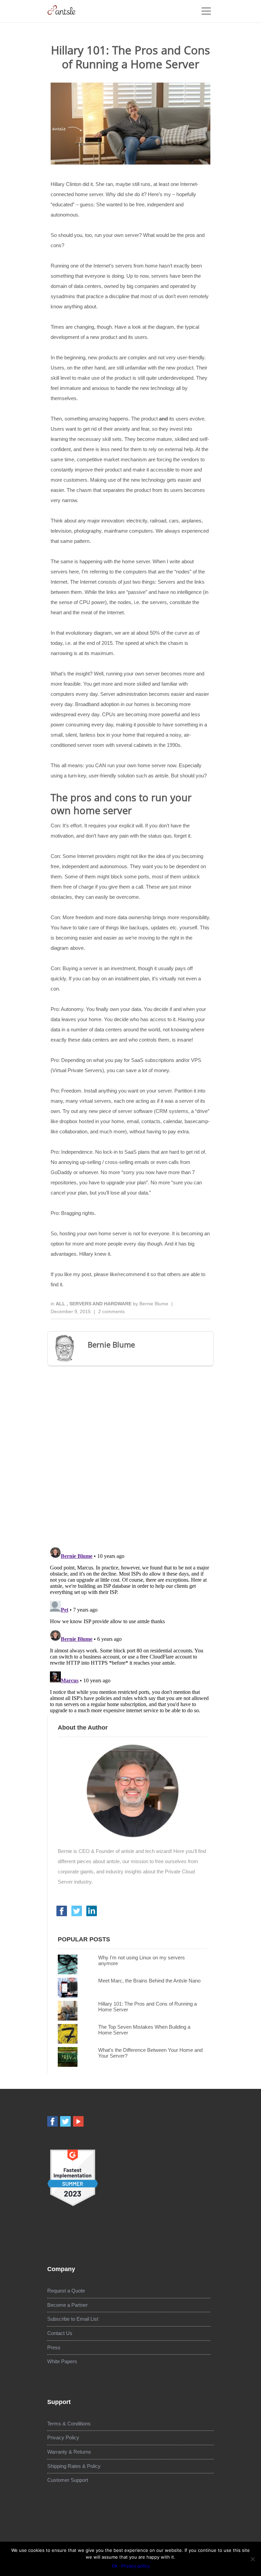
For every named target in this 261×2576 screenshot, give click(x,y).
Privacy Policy (63, 2437)
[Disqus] (130, 1454)
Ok (115, 2566)
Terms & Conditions (69, 2424)
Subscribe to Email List (73, 2319)
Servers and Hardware (101, 1304)
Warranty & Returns (69, 2452)
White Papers (62, 2361)
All (61, 1304)
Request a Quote (66, 2291)
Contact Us (60, 2333)
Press (54, 2347)
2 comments (111, 1311)
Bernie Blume (154, 1304)
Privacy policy (135, 2566)
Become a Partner (67, 2305)
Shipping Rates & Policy (74, 2466)
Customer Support (68, 2480)
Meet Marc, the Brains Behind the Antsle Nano (149, 1981)
